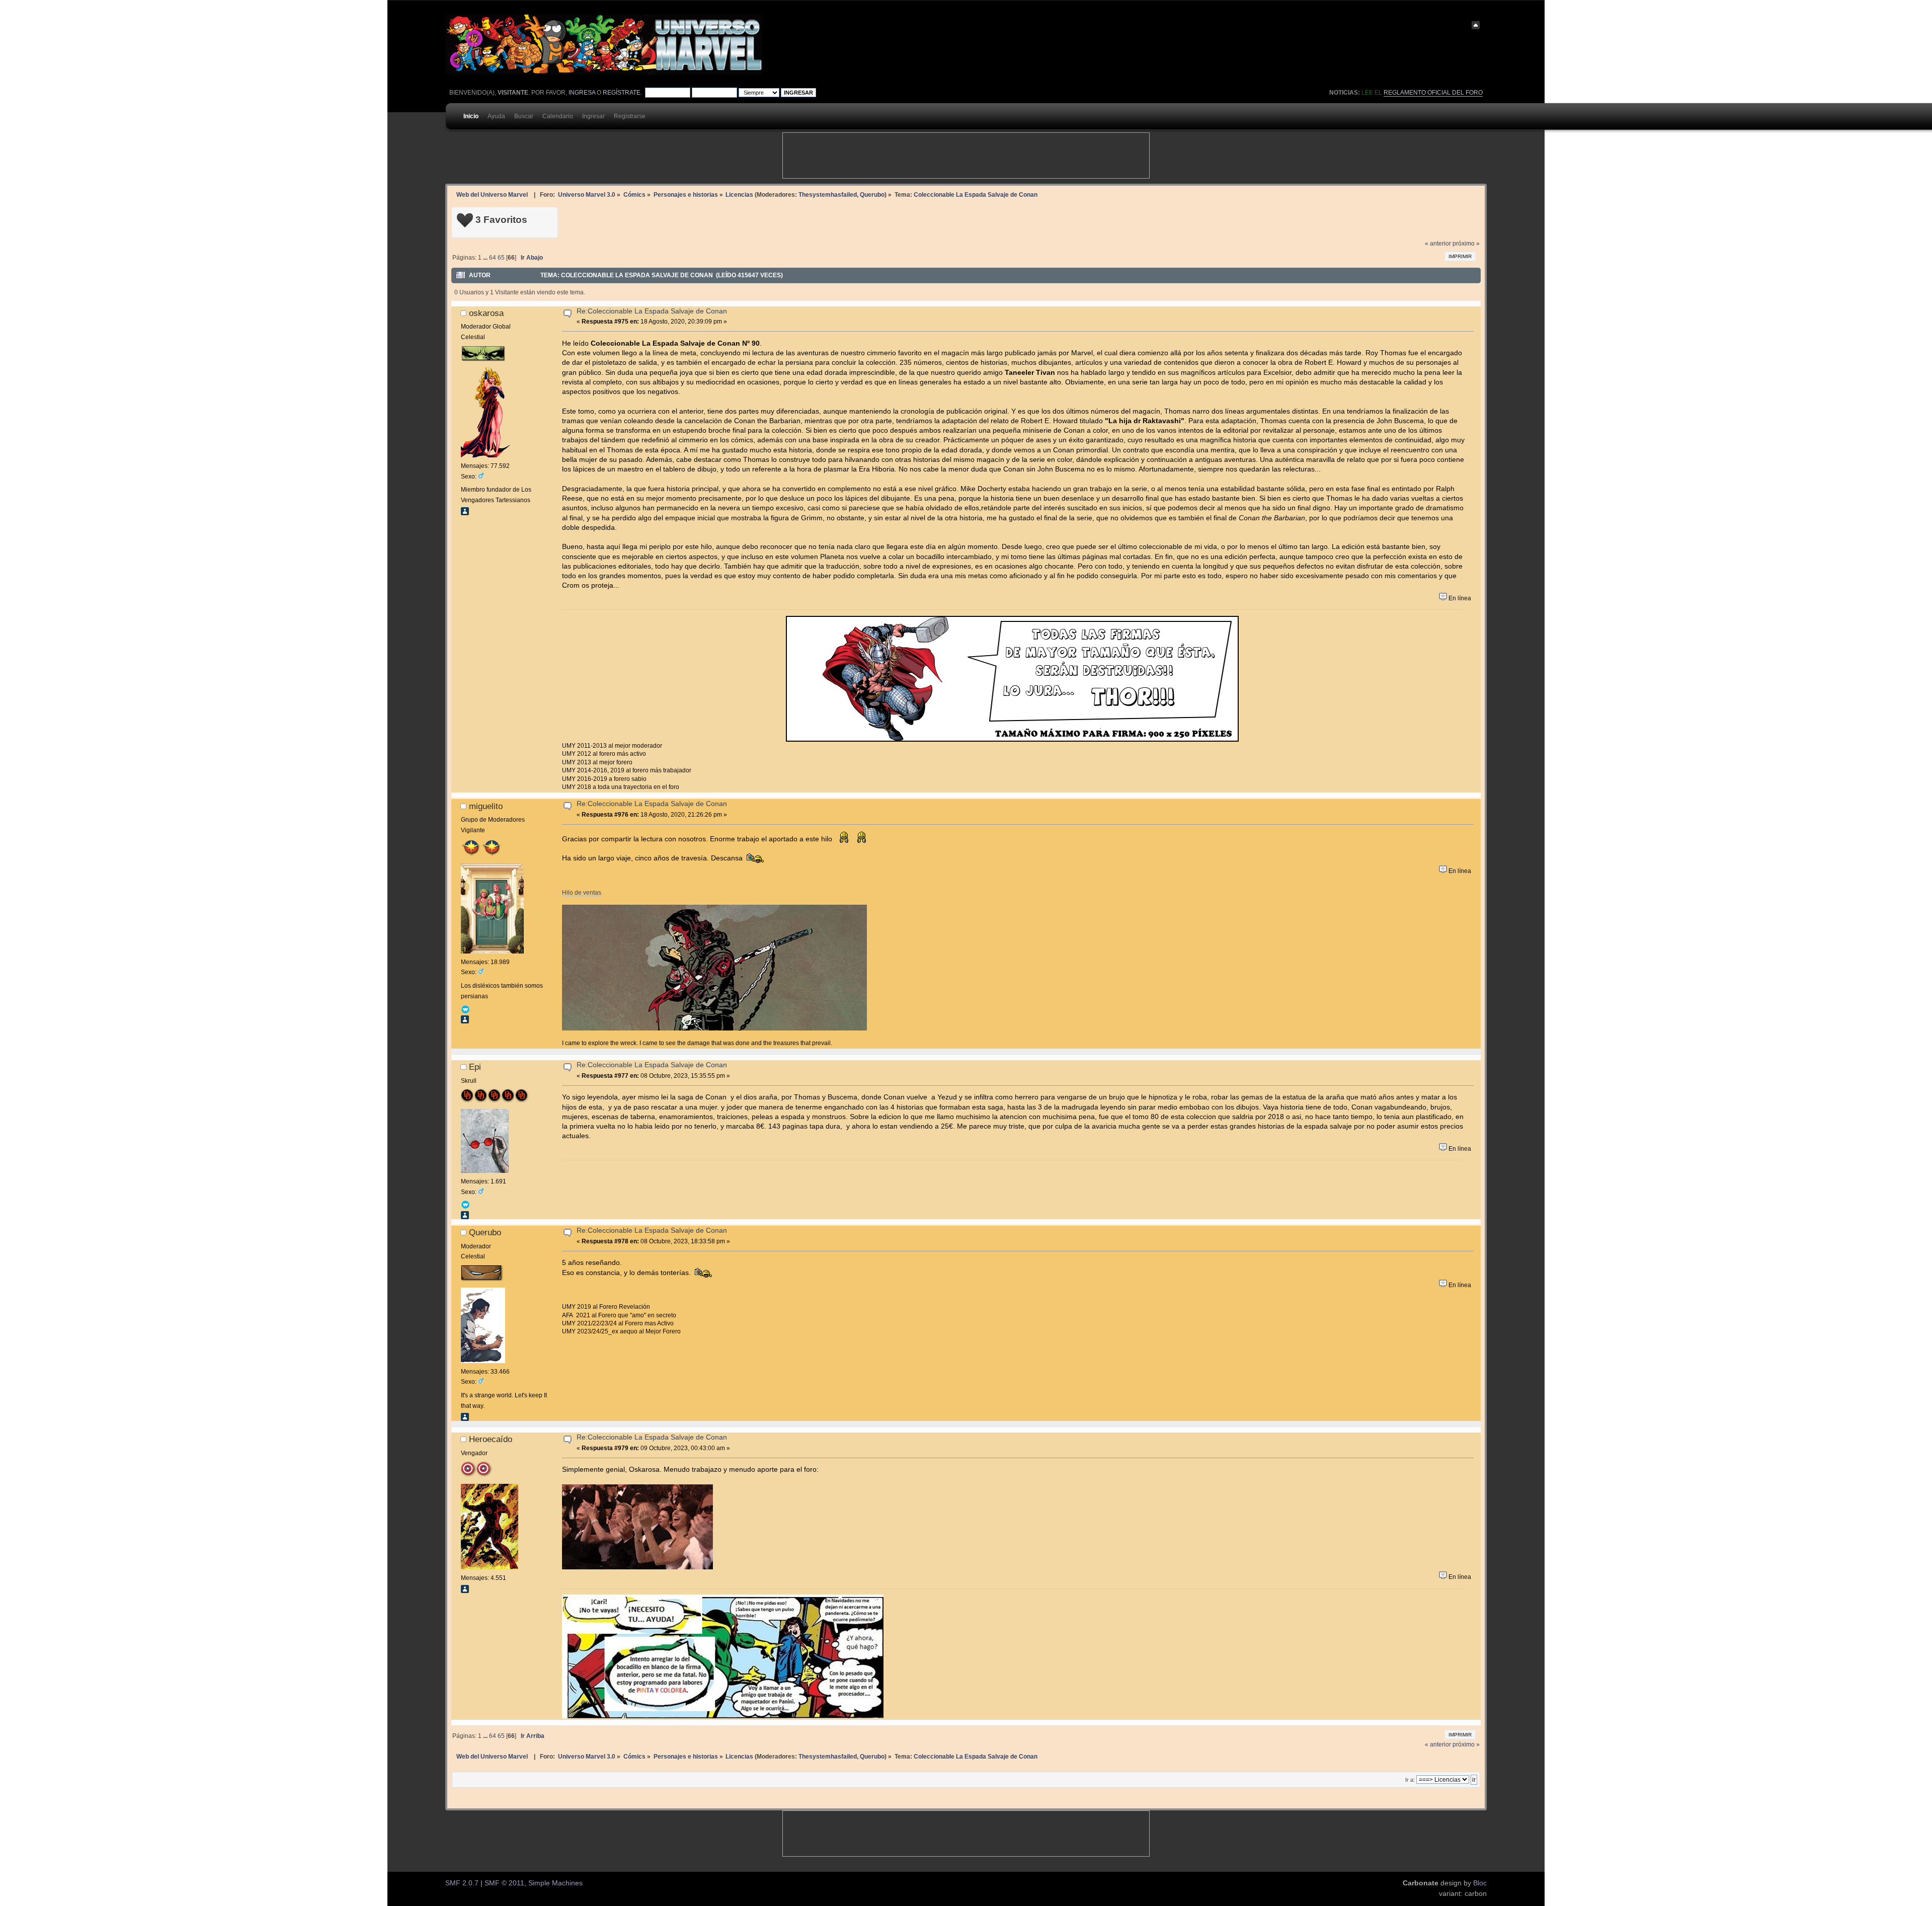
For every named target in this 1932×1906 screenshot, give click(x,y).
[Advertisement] (966, 155)
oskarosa (486, 313)
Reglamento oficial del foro (1433, 93)
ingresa (582, 93)
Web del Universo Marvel (492, 194)
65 (501, 258)
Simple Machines (555, 1883)
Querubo (872, 194)
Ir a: (1410, 1780)
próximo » (1466, 244)
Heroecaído (491, 1439)
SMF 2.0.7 (462, 1883)
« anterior (1438, 244)
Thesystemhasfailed (828, 194)
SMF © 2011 (504, 1883)
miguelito (486, 806)
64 (493, 258)
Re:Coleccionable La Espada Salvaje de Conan (652, 311)
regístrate (622, 93)
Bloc (1480, 1883)
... (486, 258)
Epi (475, 1067)
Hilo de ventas (582, 892)
